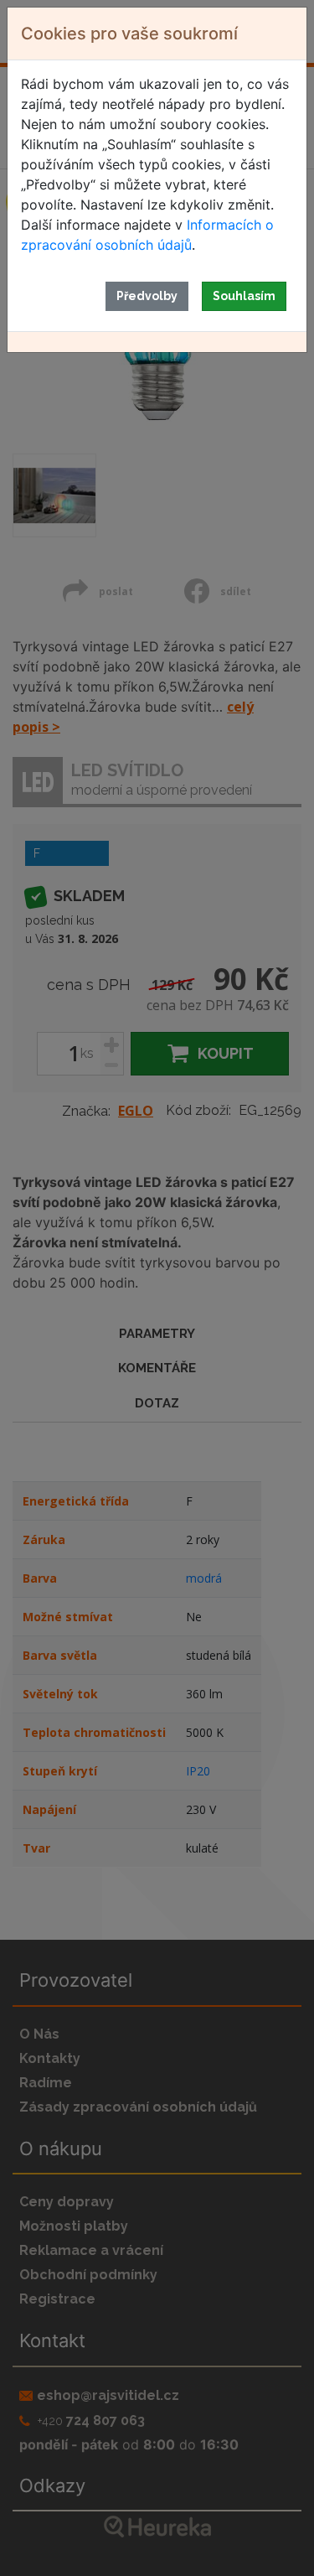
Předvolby (147, 296)
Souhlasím (244, 296)
